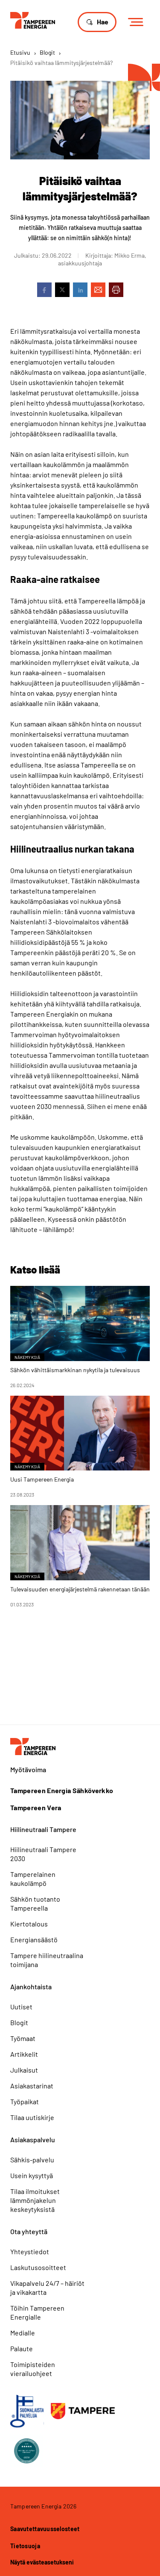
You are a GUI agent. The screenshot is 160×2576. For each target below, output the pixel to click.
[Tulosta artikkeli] (116, 290)
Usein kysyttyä (32, 2175)
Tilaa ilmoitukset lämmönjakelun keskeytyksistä (35, 2200)
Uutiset (21, 2007)
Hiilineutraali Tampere (43, 1829)
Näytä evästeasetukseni (42, 2562)
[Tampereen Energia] (33, 19)
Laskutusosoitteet (38, 2267)
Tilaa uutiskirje (32, 2117)
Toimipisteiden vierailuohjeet (33, 2369)
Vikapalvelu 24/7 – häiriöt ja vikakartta (47, 2288)
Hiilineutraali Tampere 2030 (43, 1854)
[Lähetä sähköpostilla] (98, 290)
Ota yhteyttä (29, 2231)
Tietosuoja (25, 2546)
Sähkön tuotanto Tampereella (35, 1903)
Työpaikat (25, 2101)
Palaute (22, 2348)
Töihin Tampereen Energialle (37, 2312)
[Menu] (138, 22)
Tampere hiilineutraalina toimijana (47, 1960)
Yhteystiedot (30, 2251)
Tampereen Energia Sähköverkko (62, 1791)
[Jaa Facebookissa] (44, 290)
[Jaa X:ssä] (62, 290)
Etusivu (20, 52)
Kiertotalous (29, 1924)
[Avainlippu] (27, 2411)
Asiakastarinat (32, 2086)
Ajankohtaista (31, 1986)
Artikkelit (24, 2054)
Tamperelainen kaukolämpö (33, 1879)
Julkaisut (24, 2070)
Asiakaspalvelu (33, 2139)
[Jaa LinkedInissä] (80, 290)
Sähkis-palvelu (32, 2160)
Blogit (47, 52)
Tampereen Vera (36, 1808)
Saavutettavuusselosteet (45, 2529)
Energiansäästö (34, 1939)
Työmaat (23, 2038)
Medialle (23, 2333)
